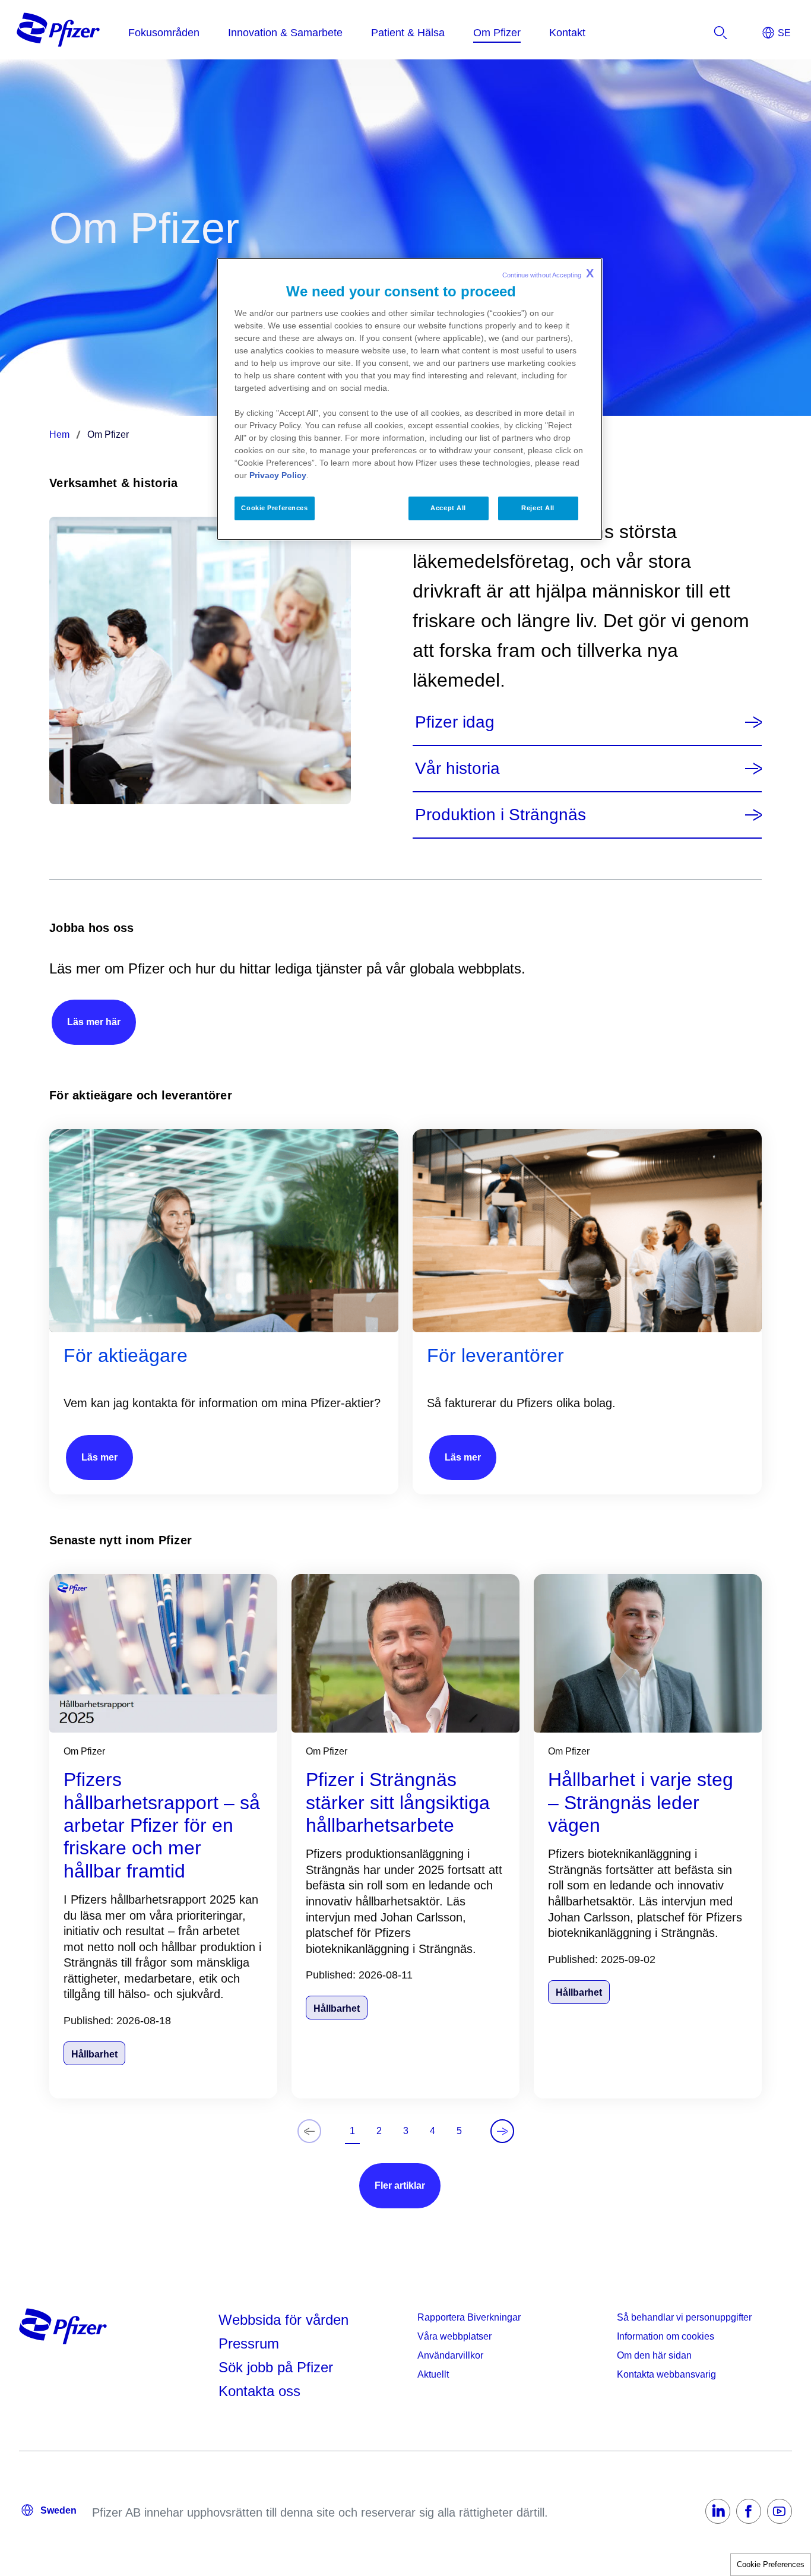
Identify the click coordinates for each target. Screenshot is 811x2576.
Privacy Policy (278, 475)
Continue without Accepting (548, 273)
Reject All (538, 508)
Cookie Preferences (771, 2564)
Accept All (448, 508)
